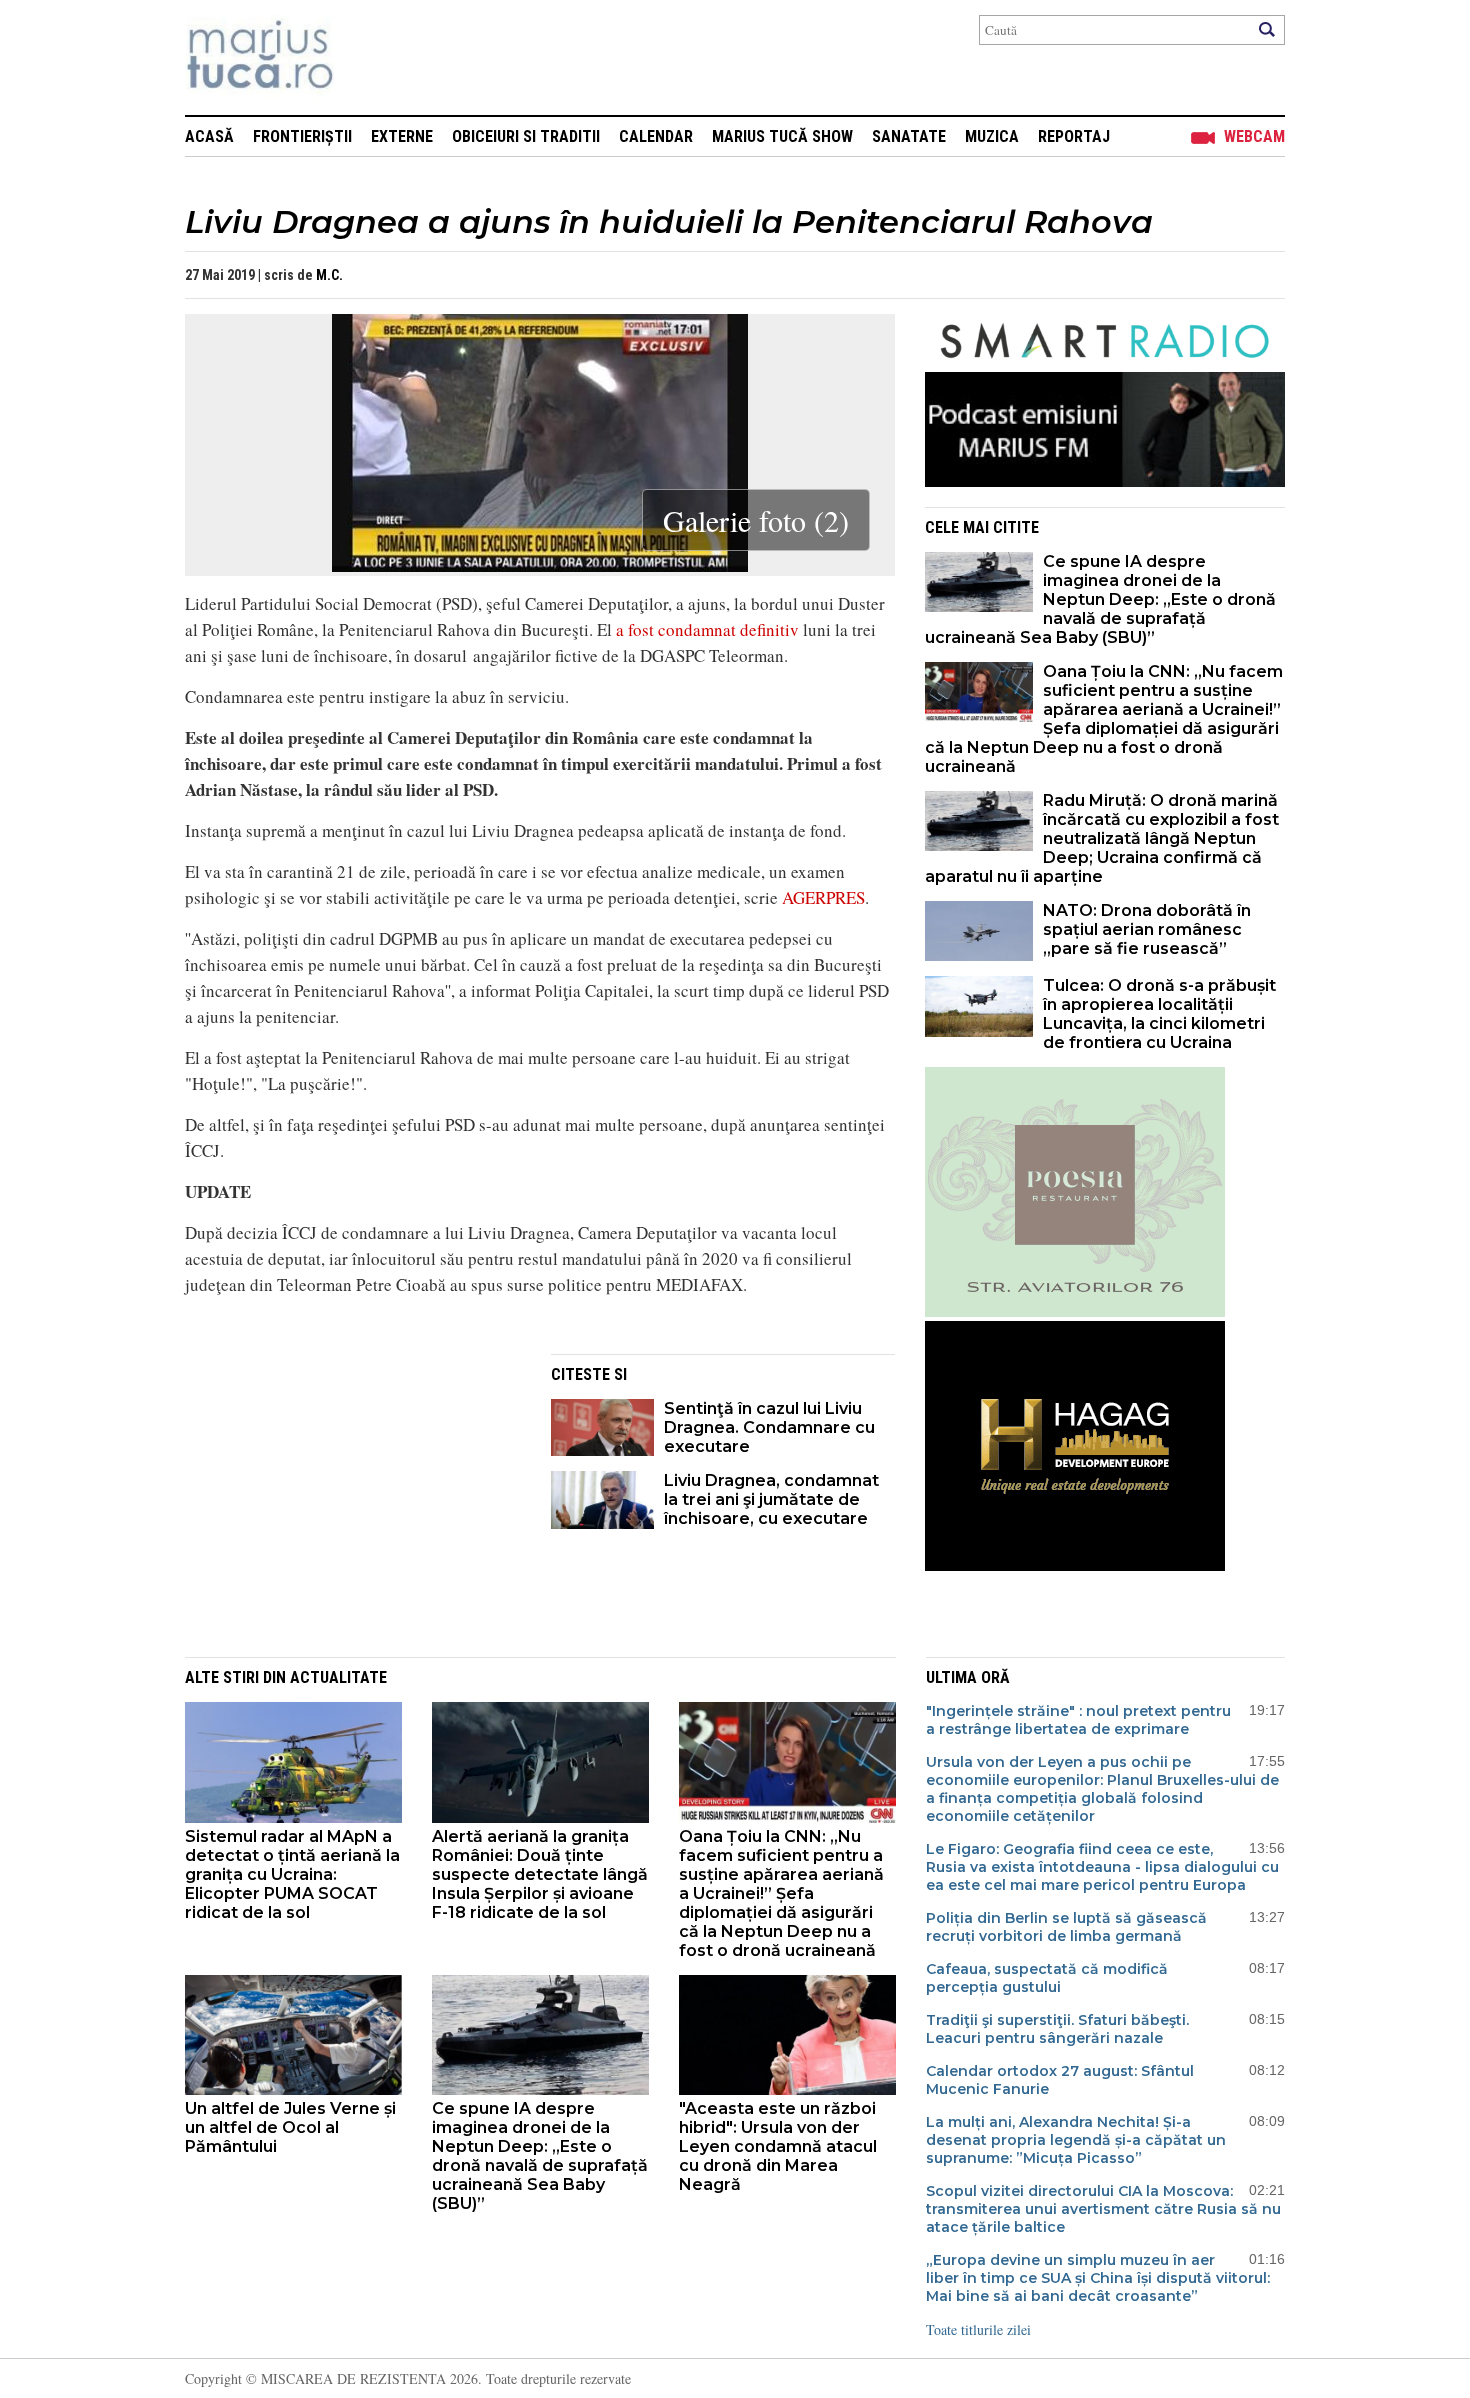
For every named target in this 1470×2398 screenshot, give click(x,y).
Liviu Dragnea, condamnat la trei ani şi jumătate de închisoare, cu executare (771, 1499)
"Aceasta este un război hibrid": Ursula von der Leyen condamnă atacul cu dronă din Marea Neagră (778, 2146)
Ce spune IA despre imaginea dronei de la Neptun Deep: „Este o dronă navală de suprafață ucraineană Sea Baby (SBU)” (1100, 599)
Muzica (992, 136)
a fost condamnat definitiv (707, 629)
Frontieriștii (302, 136)
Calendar (656, 136)
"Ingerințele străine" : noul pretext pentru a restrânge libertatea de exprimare (1078, 1720)
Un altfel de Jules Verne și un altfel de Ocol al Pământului (290, 2127)
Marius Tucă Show (782, 136)
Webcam (1254, 136)
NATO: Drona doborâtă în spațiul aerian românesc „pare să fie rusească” (1147, 929)
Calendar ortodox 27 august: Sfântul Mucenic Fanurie (1060, 2080)
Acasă (209, 136)
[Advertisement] (353, 1494)
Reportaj (1074, 136)
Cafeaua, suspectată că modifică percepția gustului (1047, 1978)
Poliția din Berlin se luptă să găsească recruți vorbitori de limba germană (1066, 1927)
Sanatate (909, 136)
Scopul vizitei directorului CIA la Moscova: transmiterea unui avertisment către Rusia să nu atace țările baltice (1103, 2209)
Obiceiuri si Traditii (526, 136)
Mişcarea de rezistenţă (367, 57)
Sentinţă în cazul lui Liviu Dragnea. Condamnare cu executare (769, 1427)
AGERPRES (823, 897)
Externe (402, 136)
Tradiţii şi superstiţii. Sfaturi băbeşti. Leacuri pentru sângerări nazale (1057, 2029)
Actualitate (338, 1677)
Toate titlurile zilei (978, 2329)
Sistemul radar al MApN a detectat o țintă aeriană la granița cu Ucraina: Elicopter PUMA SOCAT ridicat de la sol (292, 1874)
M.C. (329, 275)
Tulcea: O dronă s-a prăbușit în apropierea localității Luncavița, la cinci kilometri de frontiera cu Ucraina (1159, 1014)
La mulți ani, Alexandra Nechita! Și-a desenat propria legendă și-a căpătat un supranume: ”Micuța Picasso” (1076, 2140)
